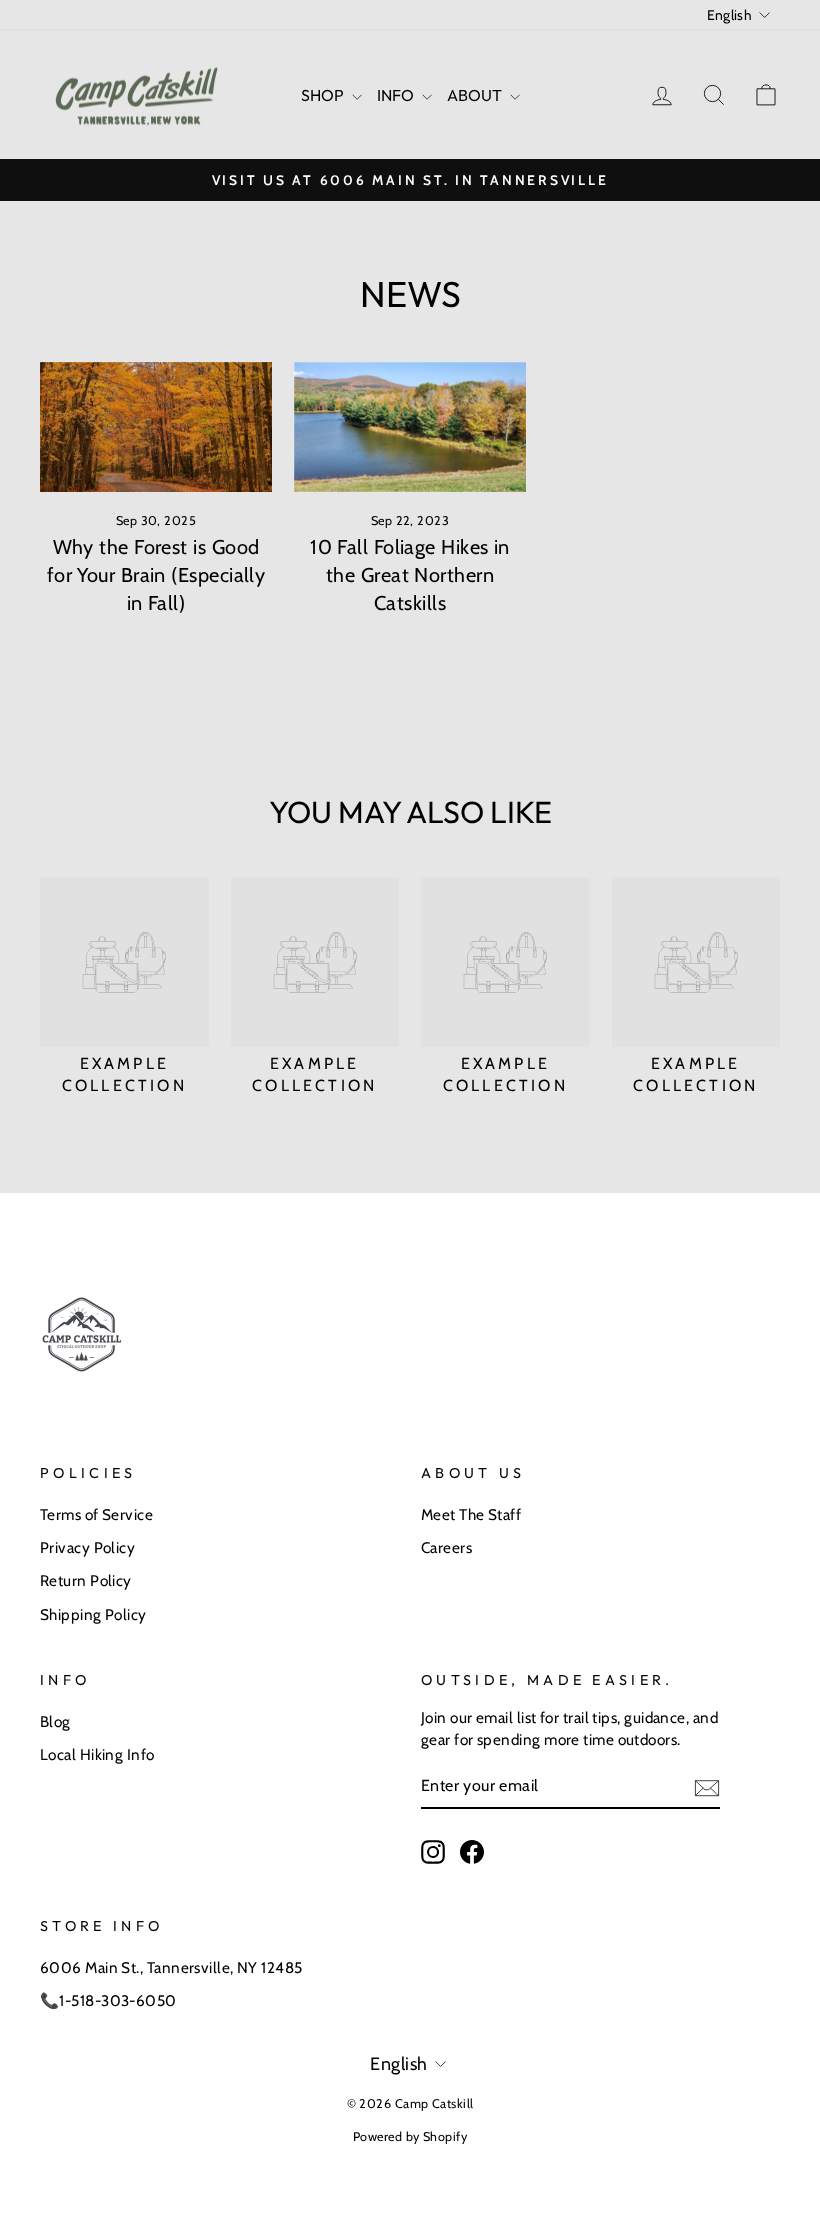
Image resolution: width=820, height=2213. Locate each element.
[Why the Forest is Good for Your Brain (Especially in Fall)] (156, 427)
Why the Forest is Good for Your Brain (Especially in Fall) (156, 575)
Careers (446, 1547)
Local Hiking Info (97, 1754)
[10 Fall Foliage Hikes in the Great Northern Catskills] (410, 427)
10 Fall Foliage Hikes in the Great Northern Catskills (410, 575)
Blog (55, 1721)
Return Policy (86, 1580)
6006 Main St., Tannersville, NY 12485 (171, 1967)
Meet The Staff (471, 1514)
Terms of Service (96, 1514)
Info (397, 95)
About (476, 95)
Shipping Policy (93, 1614)
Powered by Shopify (410, 2136)
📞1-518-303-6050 (108, 2000)
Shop (324, 95)
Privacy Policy (87, 1547)
